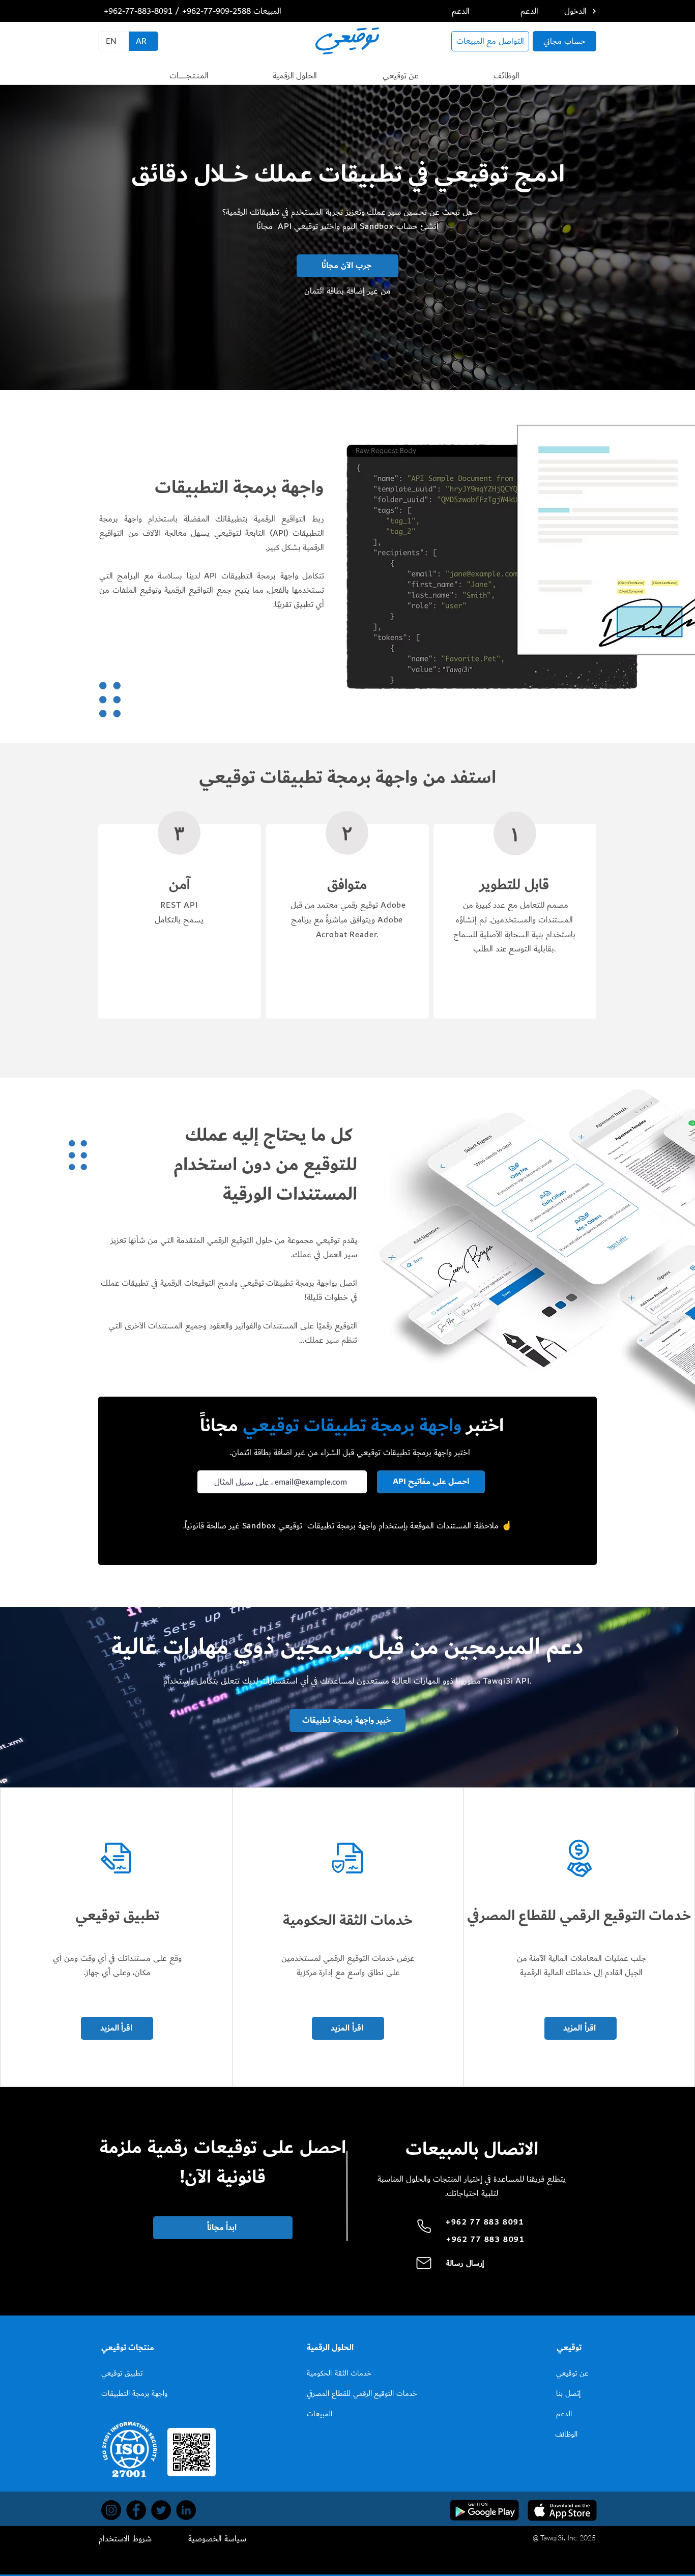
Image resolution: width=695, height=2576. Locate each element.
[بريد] (424, 2263)
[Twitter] (161, 2510)
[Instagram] (111, 2510)
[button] (189, 76)
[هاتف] (424, 2226)
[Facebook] (136, 2510)
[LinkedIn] (186, 2510)
